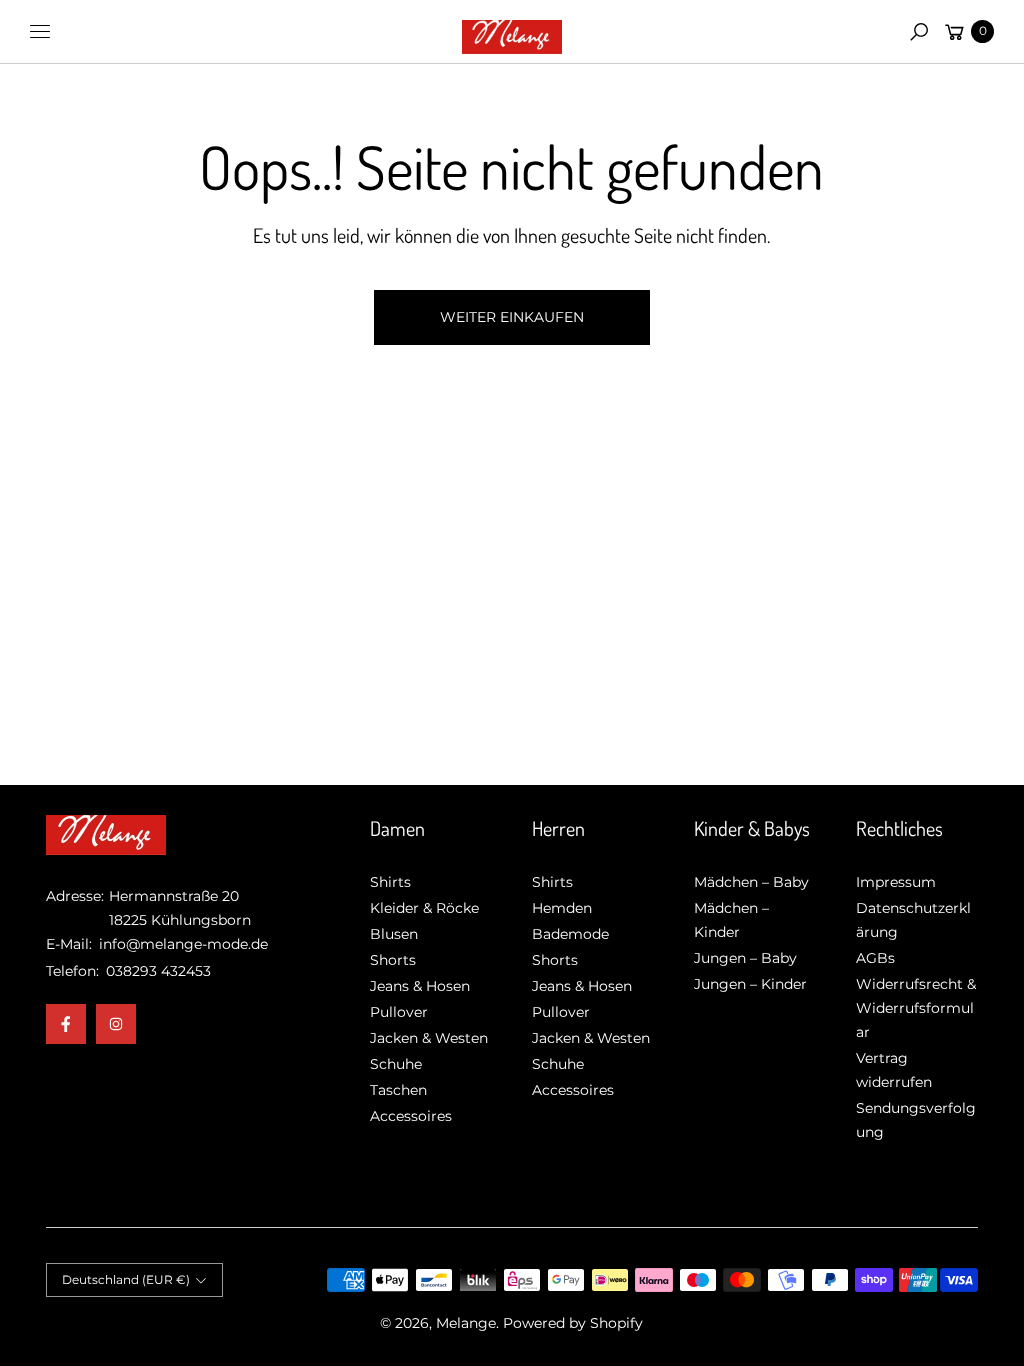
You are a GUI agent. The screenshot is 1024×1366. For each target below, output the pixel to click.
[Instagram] (116, 1024)
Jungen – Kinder (750, 984)
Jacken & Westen (429, 1038)
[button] (919, 32)
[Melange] (512, 32)
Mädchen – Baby (751, 882)
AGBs (875, 958)
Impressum (896, 882)
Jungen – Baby (745, 958)
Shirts (390, 882)
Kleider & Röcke (424, 908)
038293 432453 (158, 971)
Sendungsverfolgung (916, 1120)
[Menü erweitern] (40, 32)
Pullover (399, 1012)
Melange (466, 1323)
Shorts (393, 960)
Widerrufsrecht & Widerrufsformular (916, 1008)
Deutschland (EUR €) (126, 1279)
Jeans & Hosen (420, 986)
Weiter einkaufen (512, 317)
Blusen (394, 934)
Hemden (562, 908)
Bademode (570, 934)
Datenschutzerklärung (913, 920)
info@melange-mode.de (181, 944)
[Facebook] (66, 1024)
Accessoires (411, 1116)
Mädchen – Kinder (731, 920)
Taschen (398, 1090)
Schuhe (396, 1064)
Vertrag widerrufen (894, 1070)
